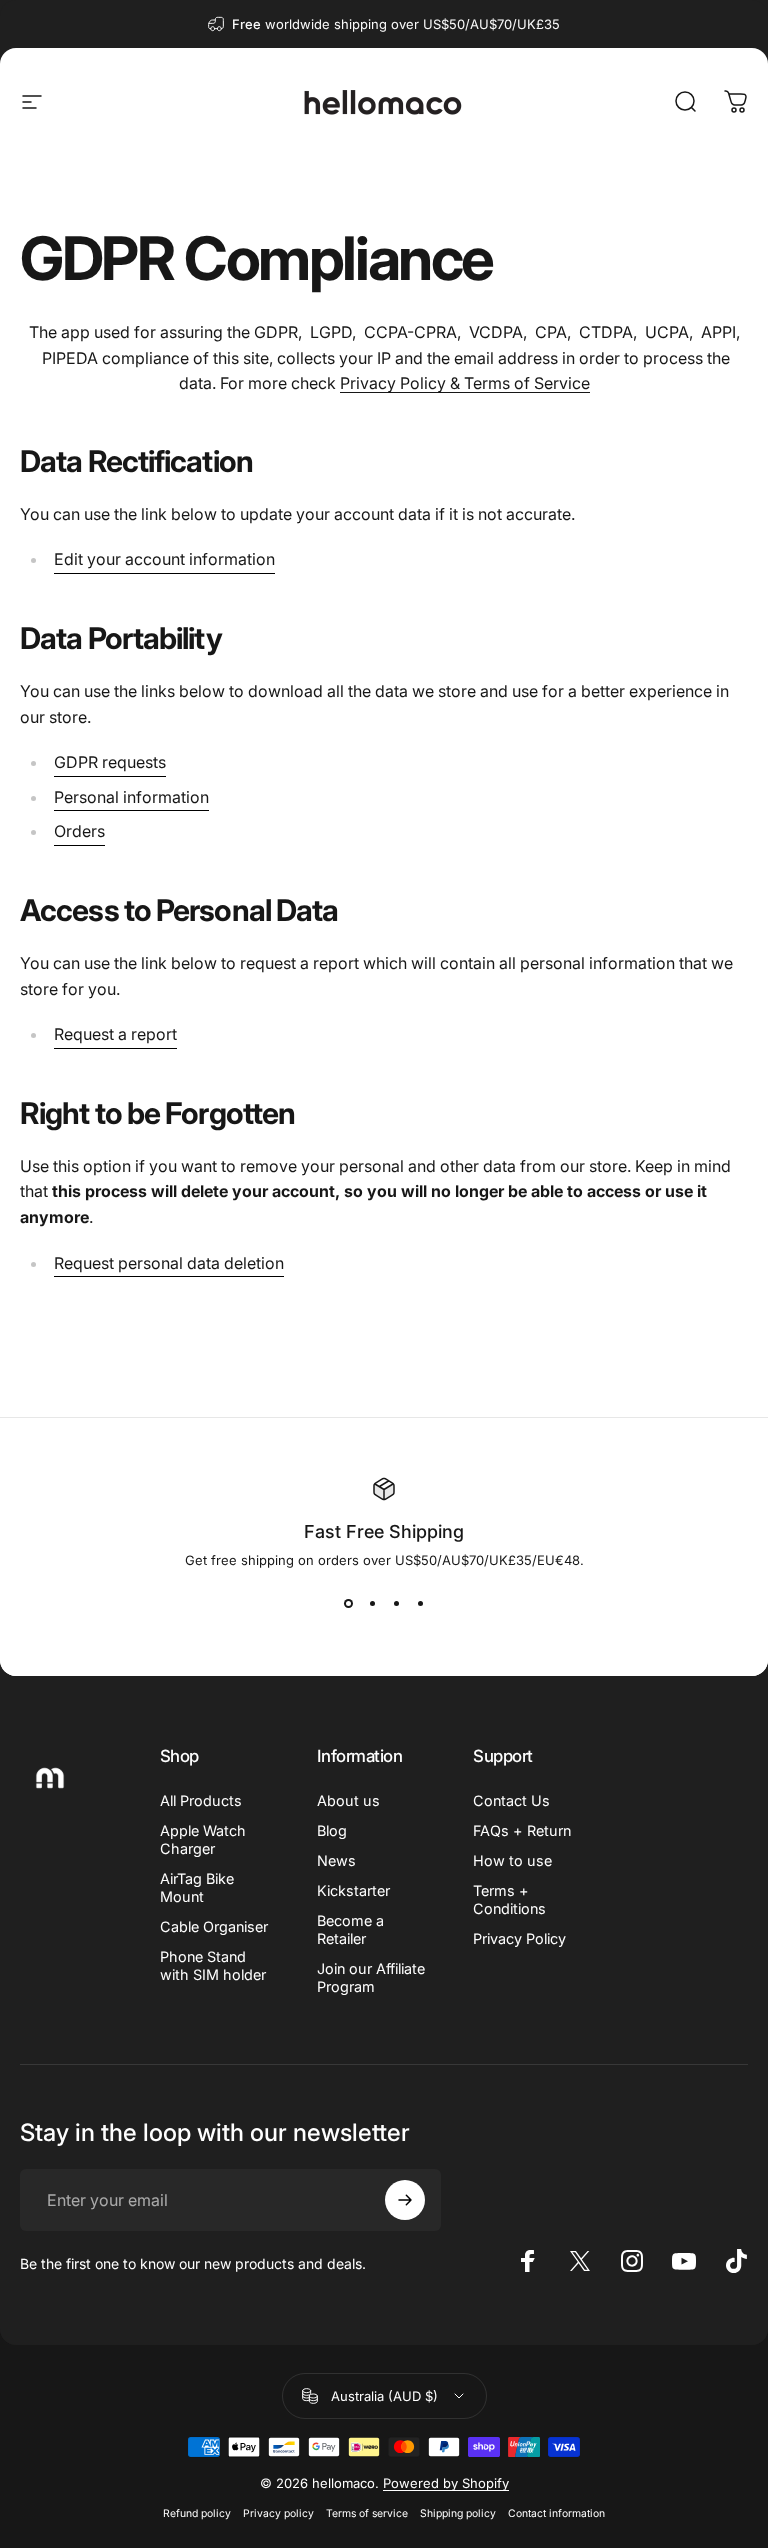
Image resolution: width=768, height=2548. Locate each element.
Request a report (115, 1034)
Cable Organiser (214, 1926)
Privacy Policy (519, 1938)
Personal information (131, 797)
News (336, 1860)
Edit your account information (164, 559)
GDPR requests (110, 762)
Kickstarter (353, 1890)
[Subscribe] (405, 2200)
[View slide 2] (372, 1604)
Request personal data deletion (169, 1263)
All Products (201, 1800)
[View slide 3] (396, 1604)
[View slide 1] (348, 1604)
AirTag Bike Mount (197, 1887)
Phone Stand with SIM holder (213, 1965)
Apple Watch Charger (203, 1839)
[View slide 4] (420, 1604)
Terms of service (367, 2513)
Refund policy (197, 2513)
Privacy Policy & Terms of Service (465, 383)
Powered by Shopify (446, 2483)
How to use (512, 1860)
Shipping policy (458, 2513)
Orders (79, 831)
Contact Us (511, 1800)
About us (348, 1800)
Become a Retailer (350, 1929)
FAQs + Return (522, 1830)
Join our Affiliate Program (371, 1977)
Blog (332, 1830)
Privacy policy (278, 2513)
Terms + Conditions (509, 1899)
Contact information (556, 2513)
